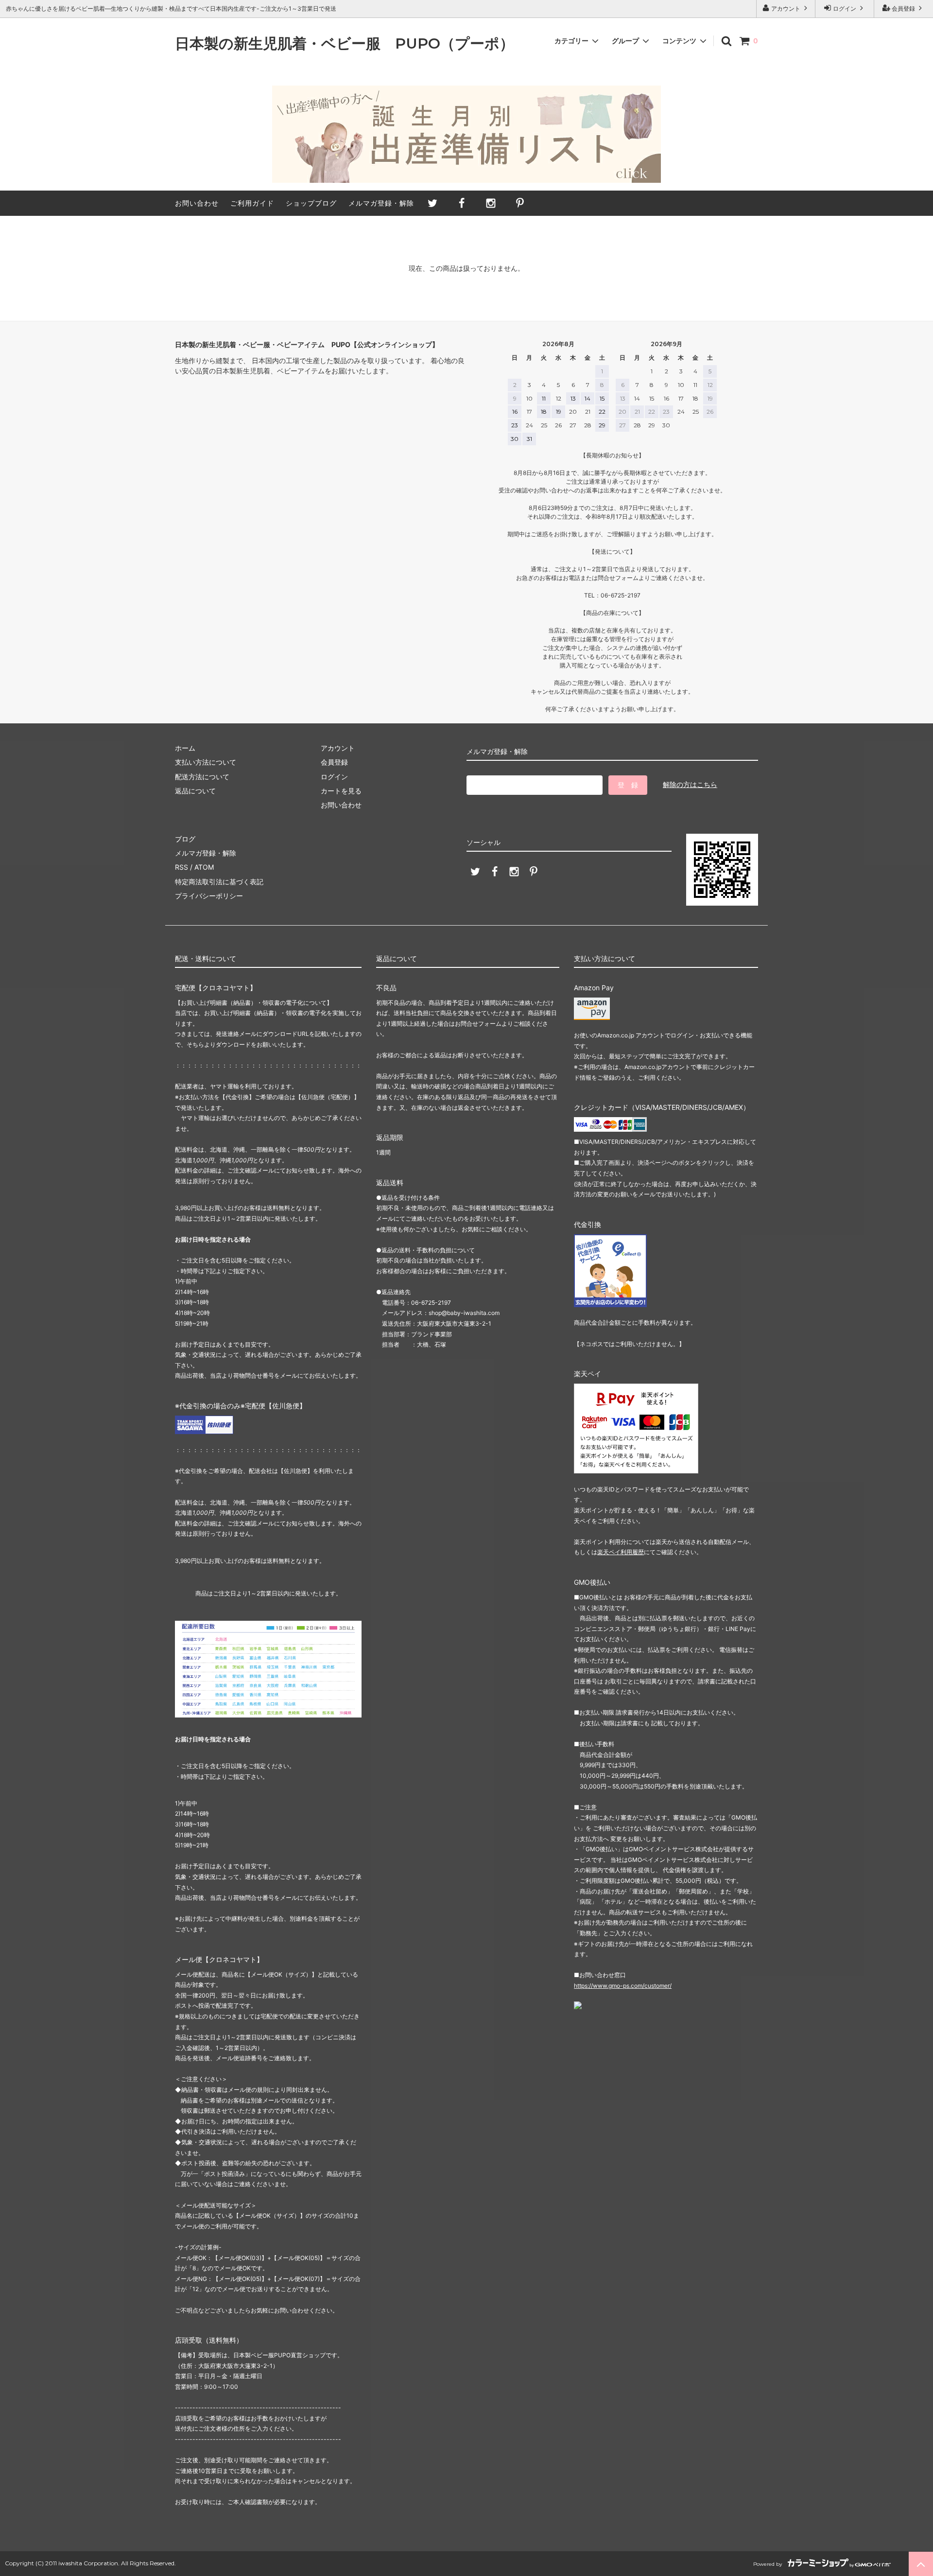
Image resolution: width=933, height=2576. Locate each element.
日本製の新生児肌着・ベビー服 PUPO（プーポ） (345, 44)
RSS (181, 867)
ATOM (204, 867)
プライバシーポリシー (209, 896)
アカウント (786, 9)
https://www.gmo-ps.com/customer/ (623, 1986)
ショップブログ (311, 203)
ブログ (185, 839)
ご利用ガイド (252, 203)
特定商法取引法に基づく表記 (219, 882)
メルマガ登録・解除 (381, 203)
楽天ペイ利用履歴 (621, 1552)
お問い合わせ (197, 203)
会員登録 (903, 9)
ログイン (845, 9)
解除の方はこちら (690, 784)
